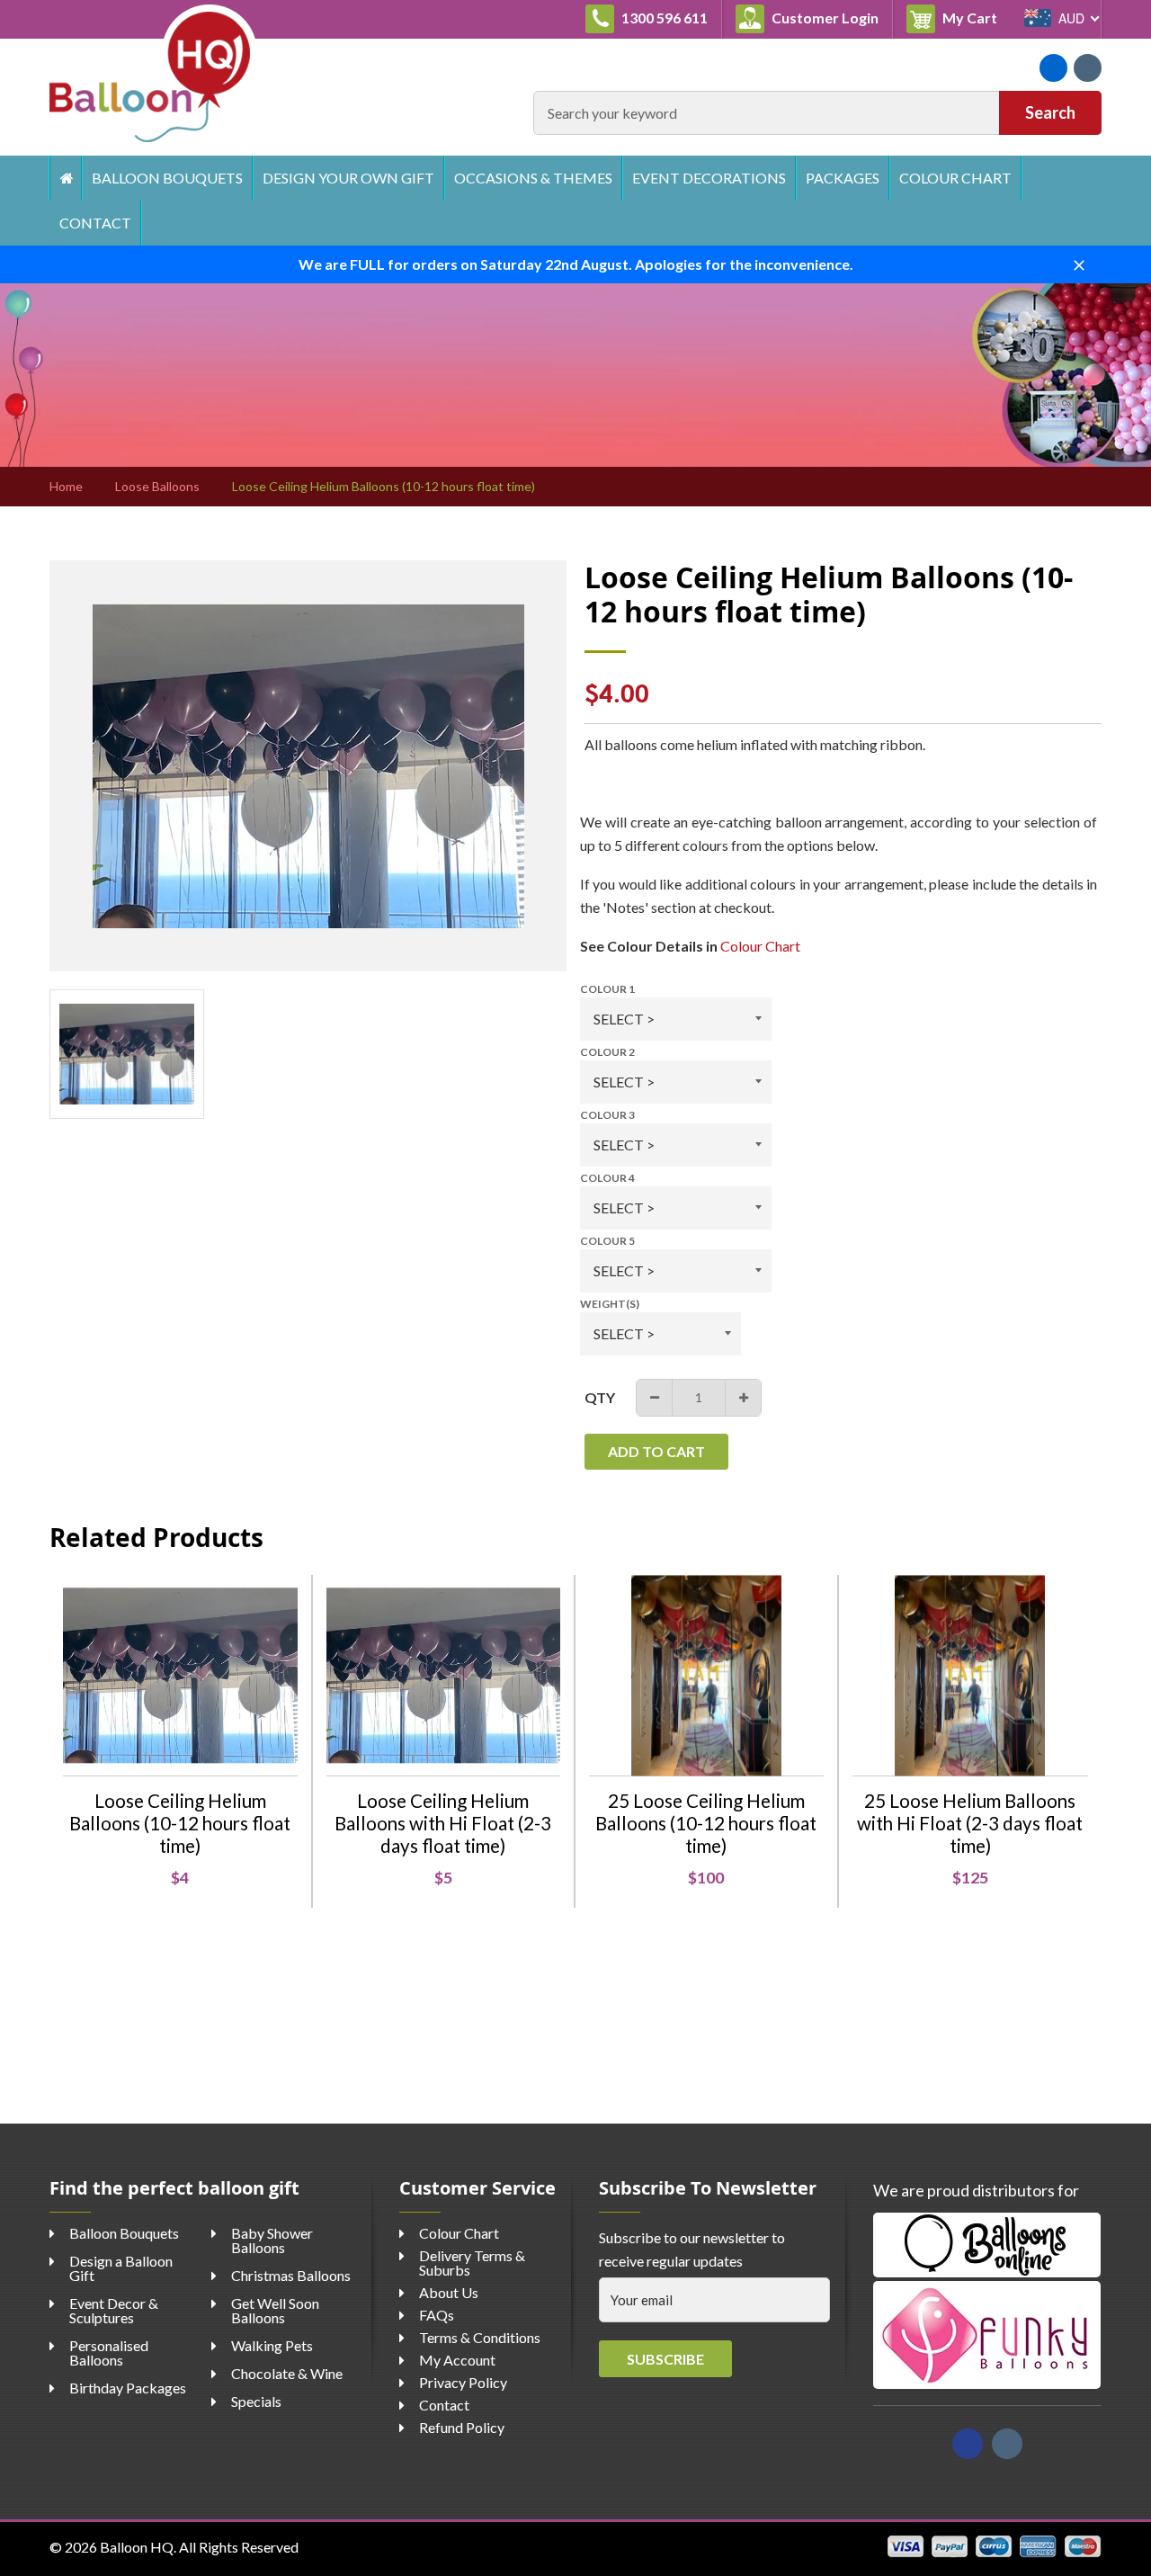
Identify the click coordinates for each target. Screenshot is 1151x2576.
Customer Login (824, 18)
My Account (457, 2360)
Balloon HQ (137, 2547)
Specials (256, 2401)
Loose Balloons (157, 487)
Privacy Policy (463, 2382)
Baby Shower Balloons (272, 2240)
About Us (449, 2292)
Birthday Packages (128, 2388)
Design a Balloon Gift (121, 2268)
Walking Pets (272, 2345)
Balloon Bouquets (167, 178)
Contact (95, 223)
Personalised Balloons (109, 2352)
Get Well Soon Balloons (275, 2310)
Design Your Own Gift (348, 178)
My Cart (975, 17)
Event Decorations (709, 178)
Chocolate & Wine (287, 2373)
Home (65, 178)
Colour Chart (955, 178)
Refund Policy (462, 2427)
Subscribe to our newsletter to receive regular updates (692, 2249)
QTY (600, 1397)
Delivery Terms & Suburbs (472, 2263)
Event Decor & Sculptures (114, 2310)
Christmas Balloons (291, 2275)
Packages (843, 178)
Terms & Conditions (480, 2337)
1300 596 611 (663, 18)
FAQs (437, 2315)
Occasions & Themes (533, 178)
